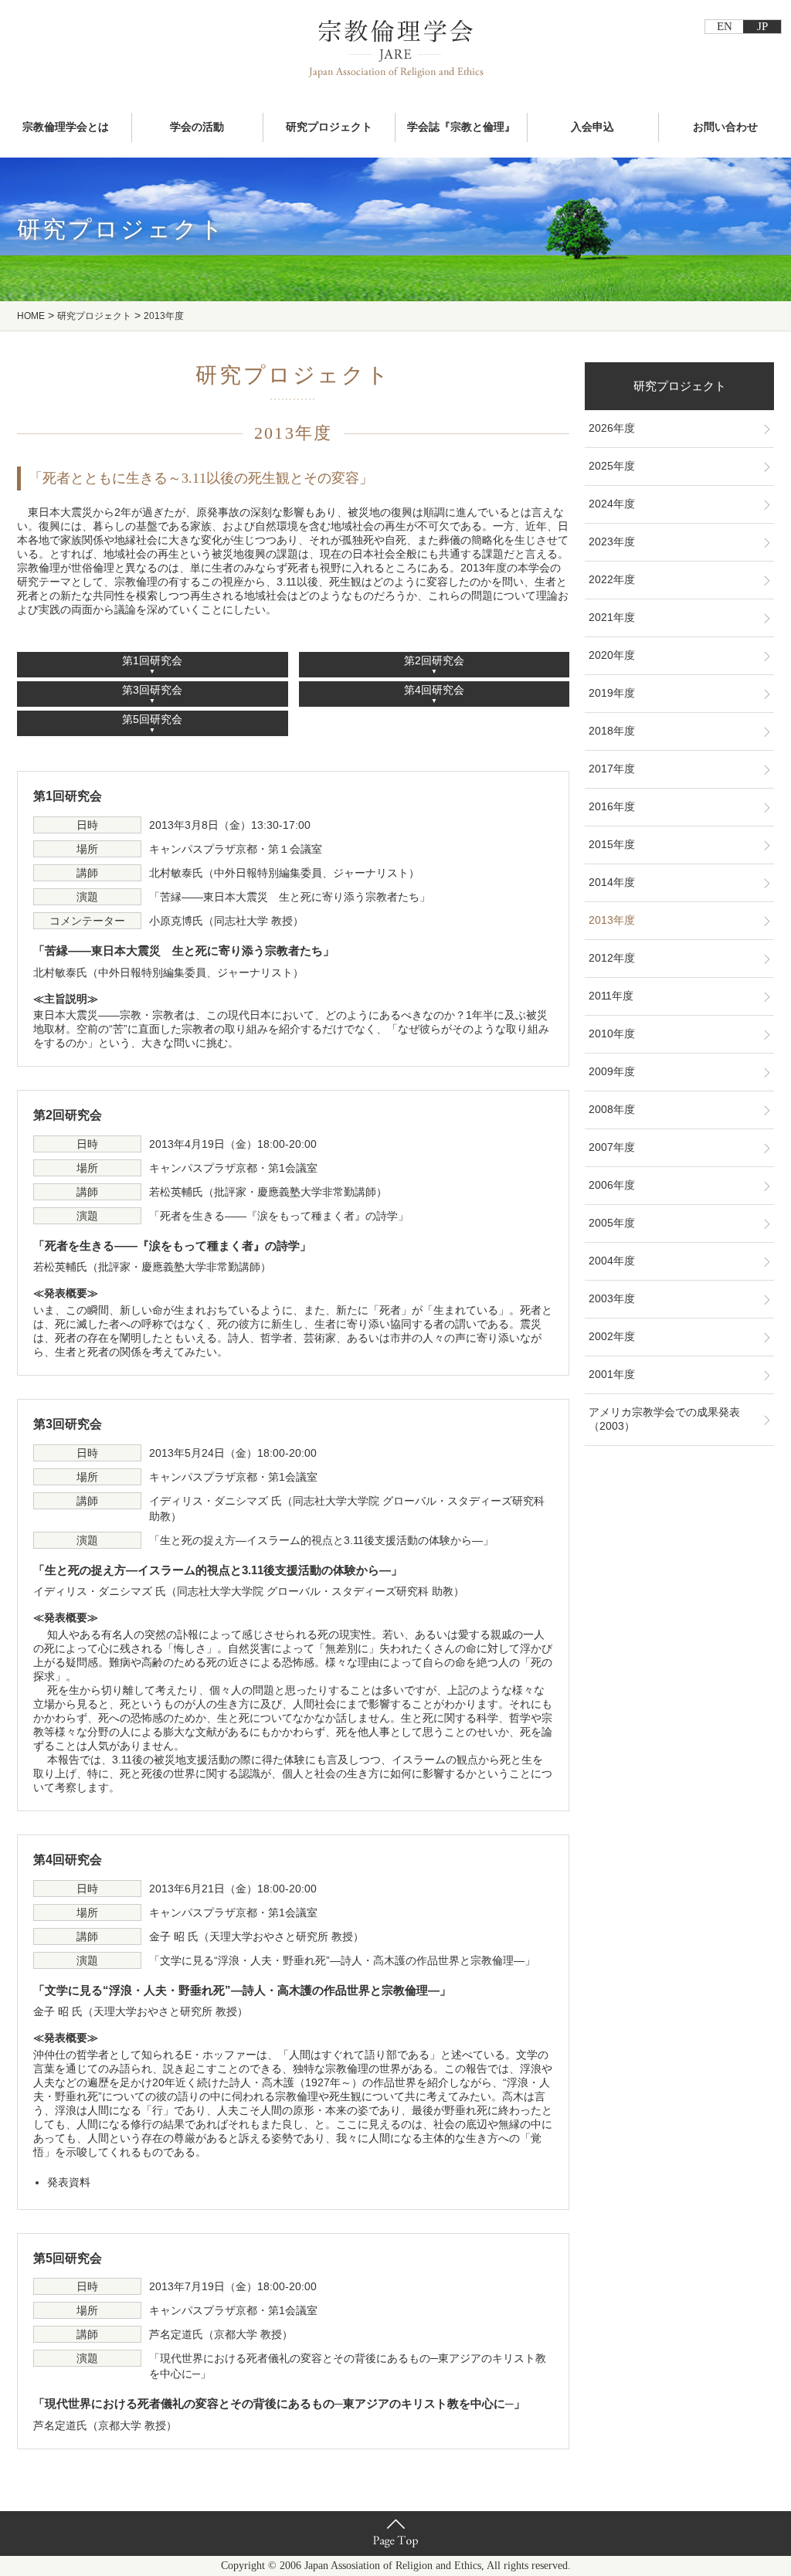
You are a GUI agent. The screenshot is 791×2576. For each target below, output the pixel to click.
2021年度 (612, 617)
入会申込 (592, 127)
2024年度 (612, 504)
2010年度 (612, 1033)
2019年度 (612, 693)
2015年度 (612, 844)
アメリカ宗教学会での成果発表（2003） (664, 1419)
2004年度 (612, 1261)
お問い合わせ (725, 127)
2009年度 (612, 1071)
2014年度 (612, 882)
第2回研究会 (434, 660)
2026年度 (612, 428)
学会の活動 (197, 127)
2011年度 (611, 996)
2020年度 (612, 655)
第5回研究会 (152, 719)
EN (725, 26)
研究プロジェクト (329, 127)
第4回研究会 (434, 690)
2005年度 (612, 1223)
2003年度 (612, 1298)
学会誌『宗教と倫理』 (461, 127)
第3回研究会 (152, 690)
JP (762, 26)
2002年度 (612, 1336)
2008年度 (612, 1109)
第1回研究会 (152, 660)
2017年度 (612, 769)
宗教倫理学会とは (66, 127)
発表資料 (69, 2182)
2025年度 (612, 466)
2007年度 (612, 1147)
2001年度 (612, 1374)
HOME (31, 316)
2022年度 (612, 579)
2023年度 (612, 541)
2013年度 (612, 920)
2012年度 (612, 958)
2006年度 (612, 1185)
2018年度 (612, 731)
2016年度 (612, 806)
